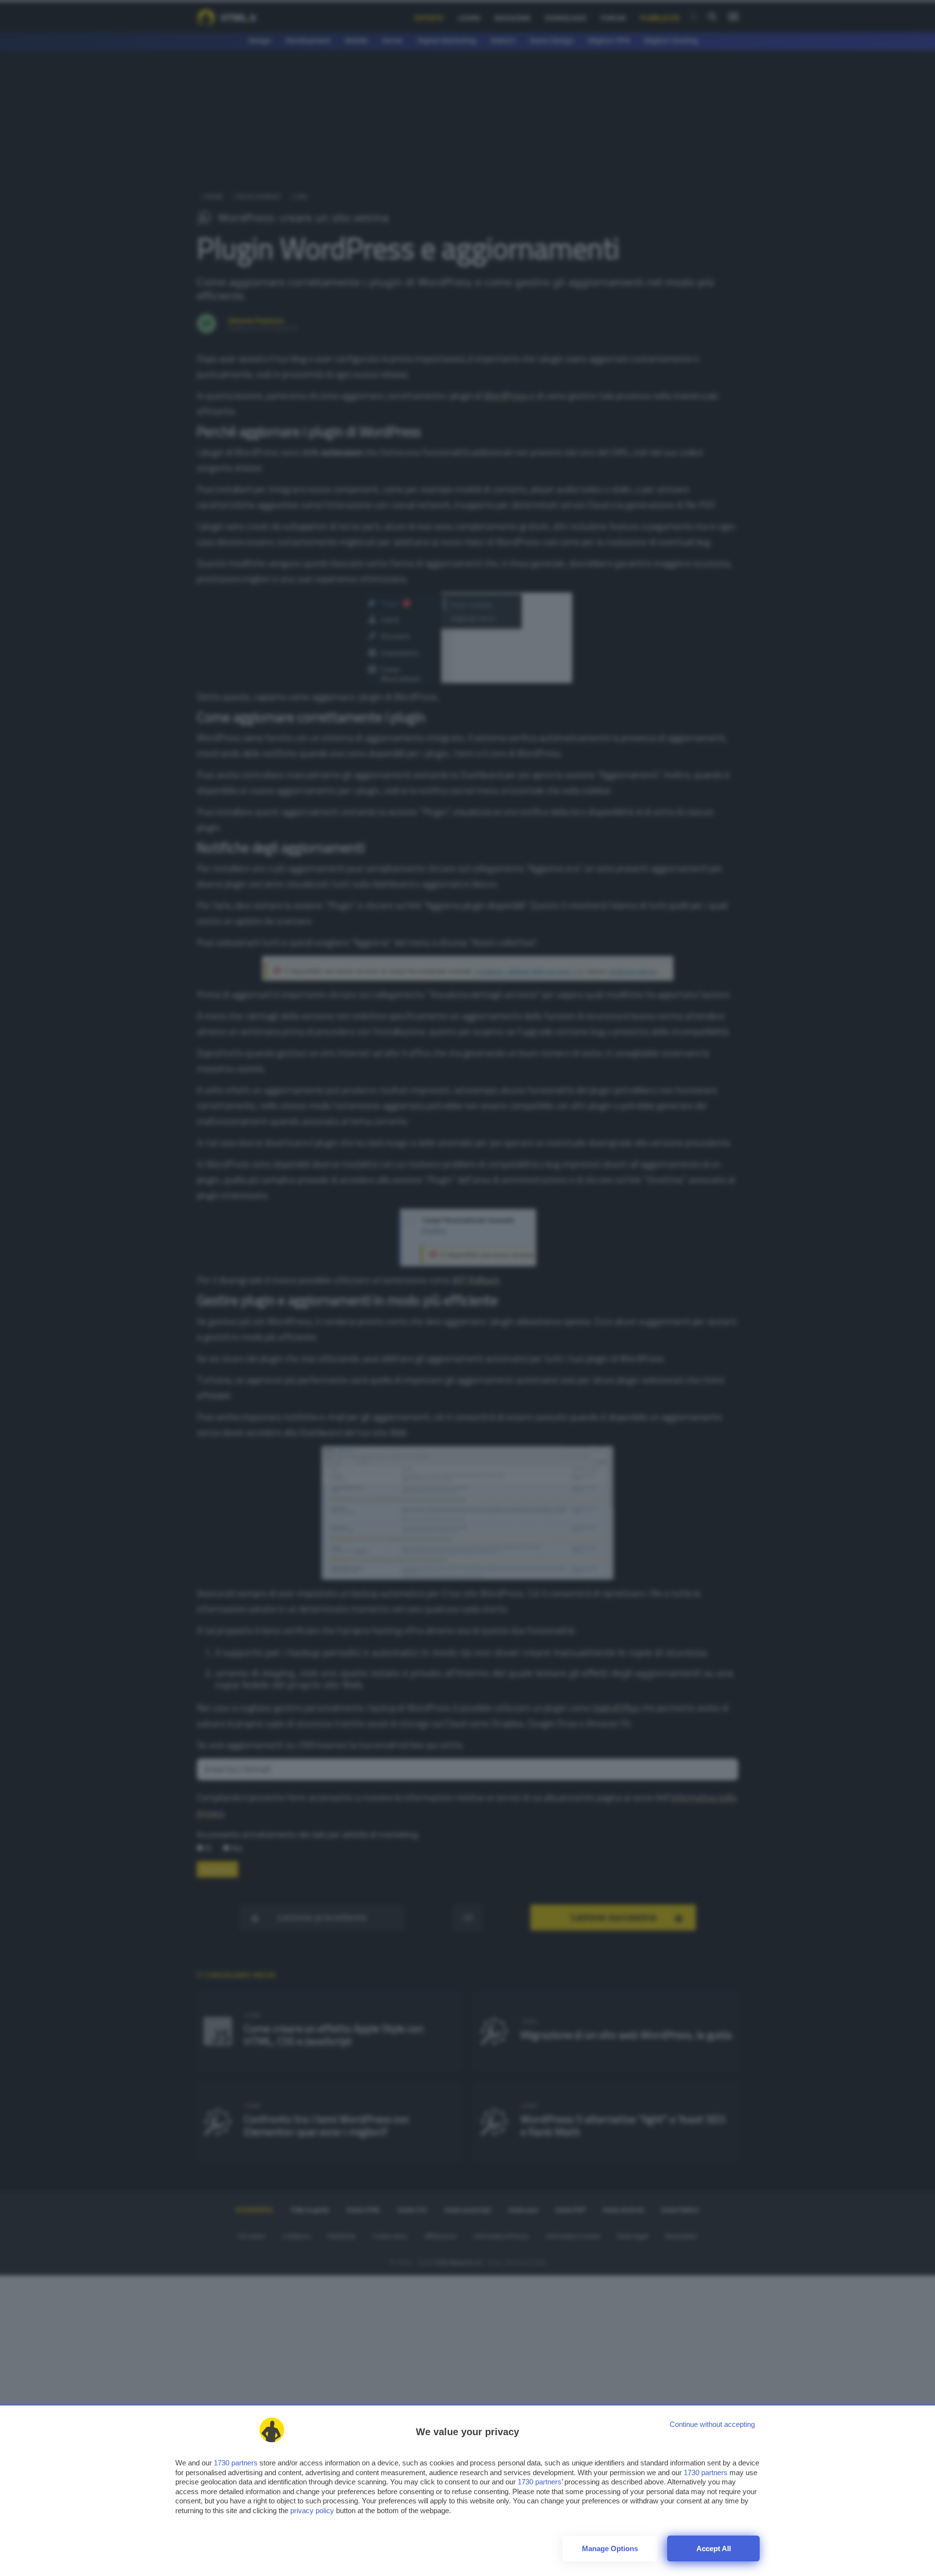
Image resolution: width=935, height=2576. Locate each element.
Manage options (610, 2548)
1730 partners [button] (236, 2463)
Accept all (714, 2548)
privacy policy (312, 2510)
